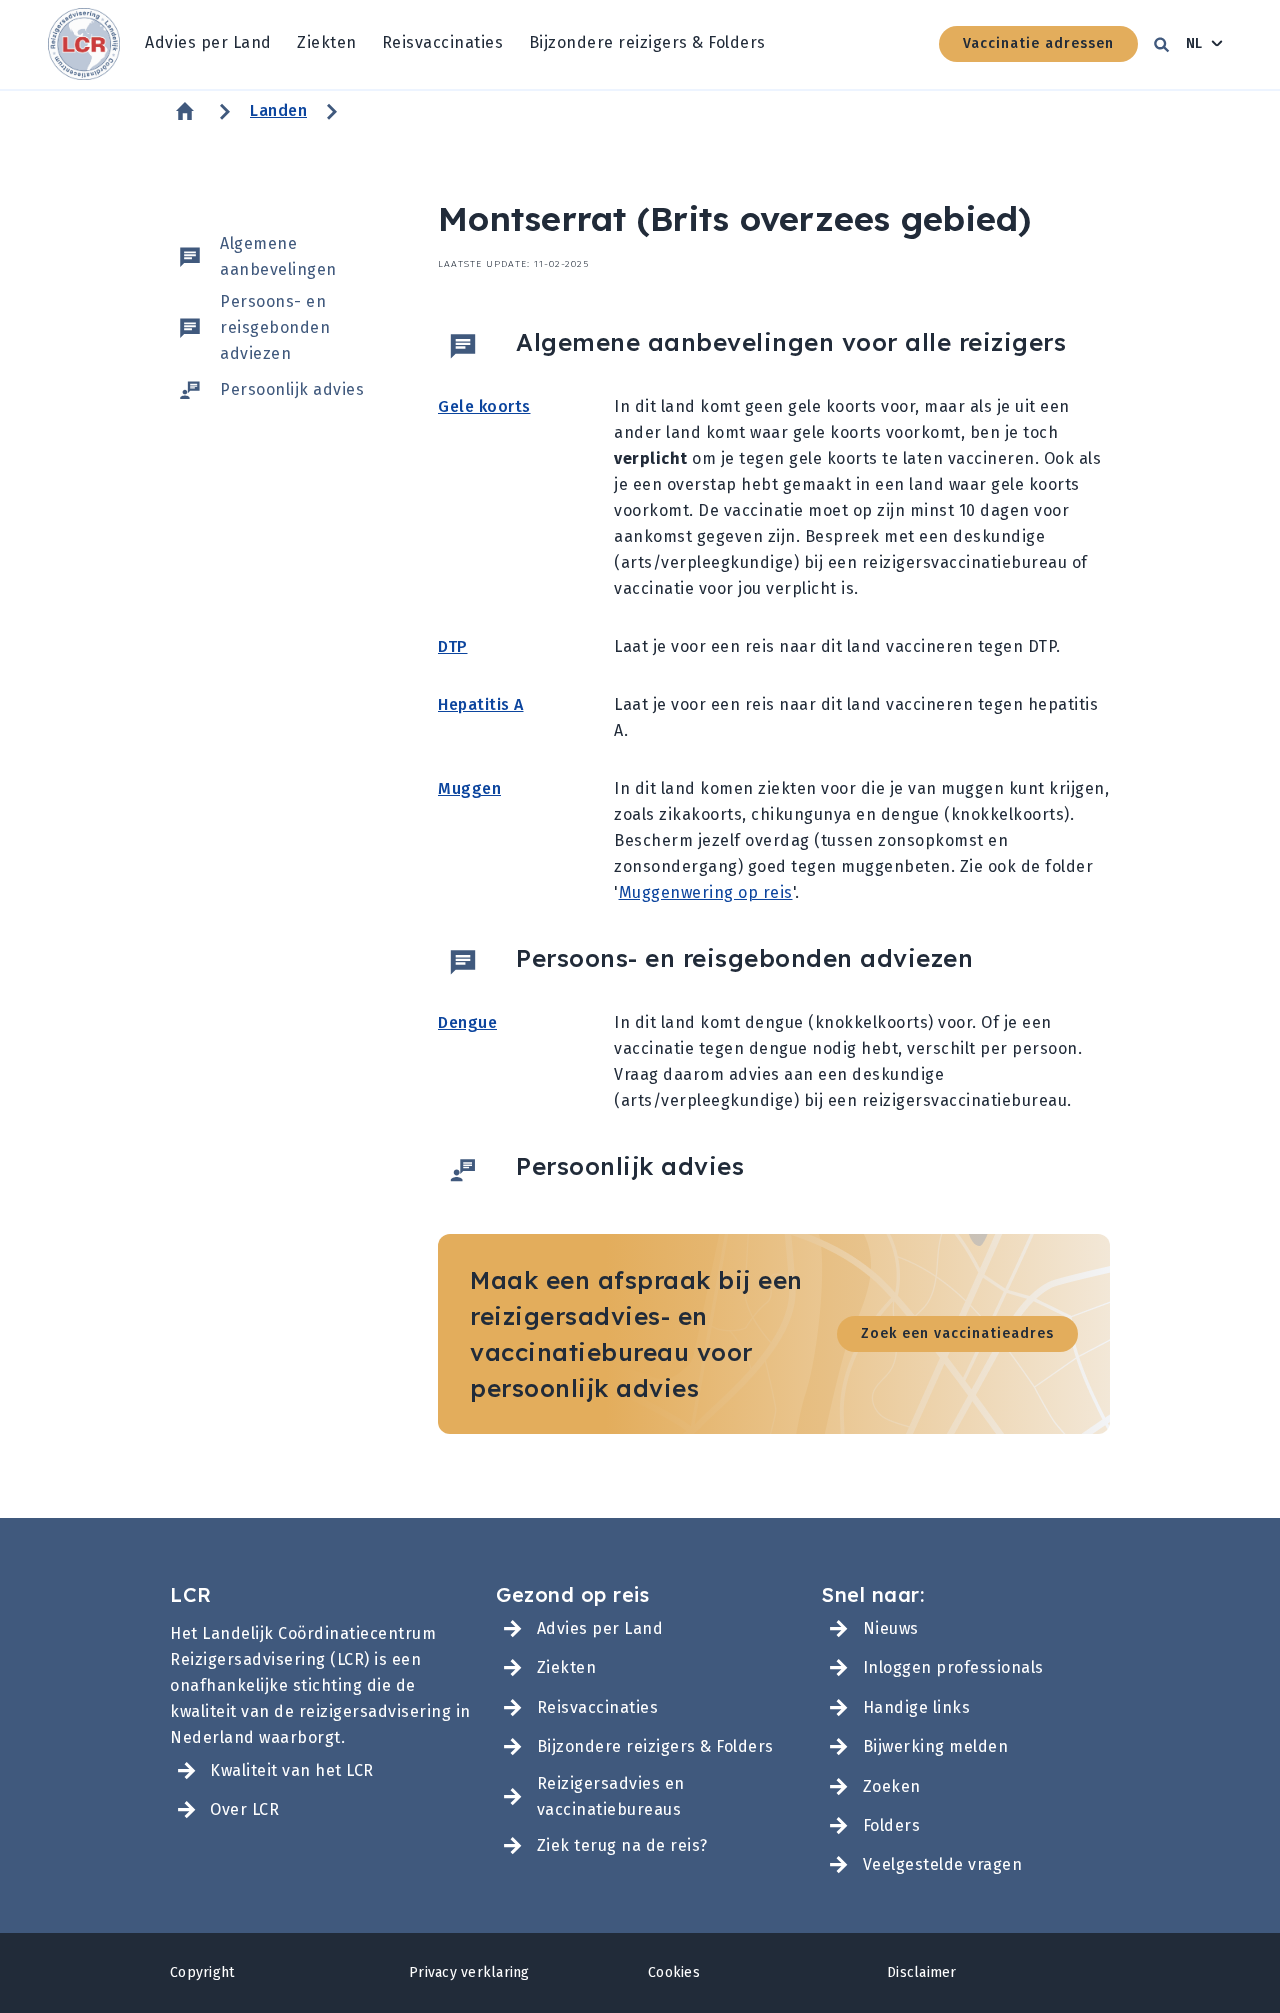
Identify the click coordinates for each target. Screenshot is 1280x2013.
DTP (453, 646)
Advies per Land (208, 42)
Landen (278, 110)
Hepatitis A (481, 704)
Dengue (467, 1022)
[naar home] (84, 44)
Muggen (469, 788)
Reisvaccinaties (443, 42)
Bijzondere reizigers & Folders (647, 42)
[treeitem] (208, 44)
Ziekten (327, 42)
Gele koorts (484, 406)
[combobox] (1205, 44)
